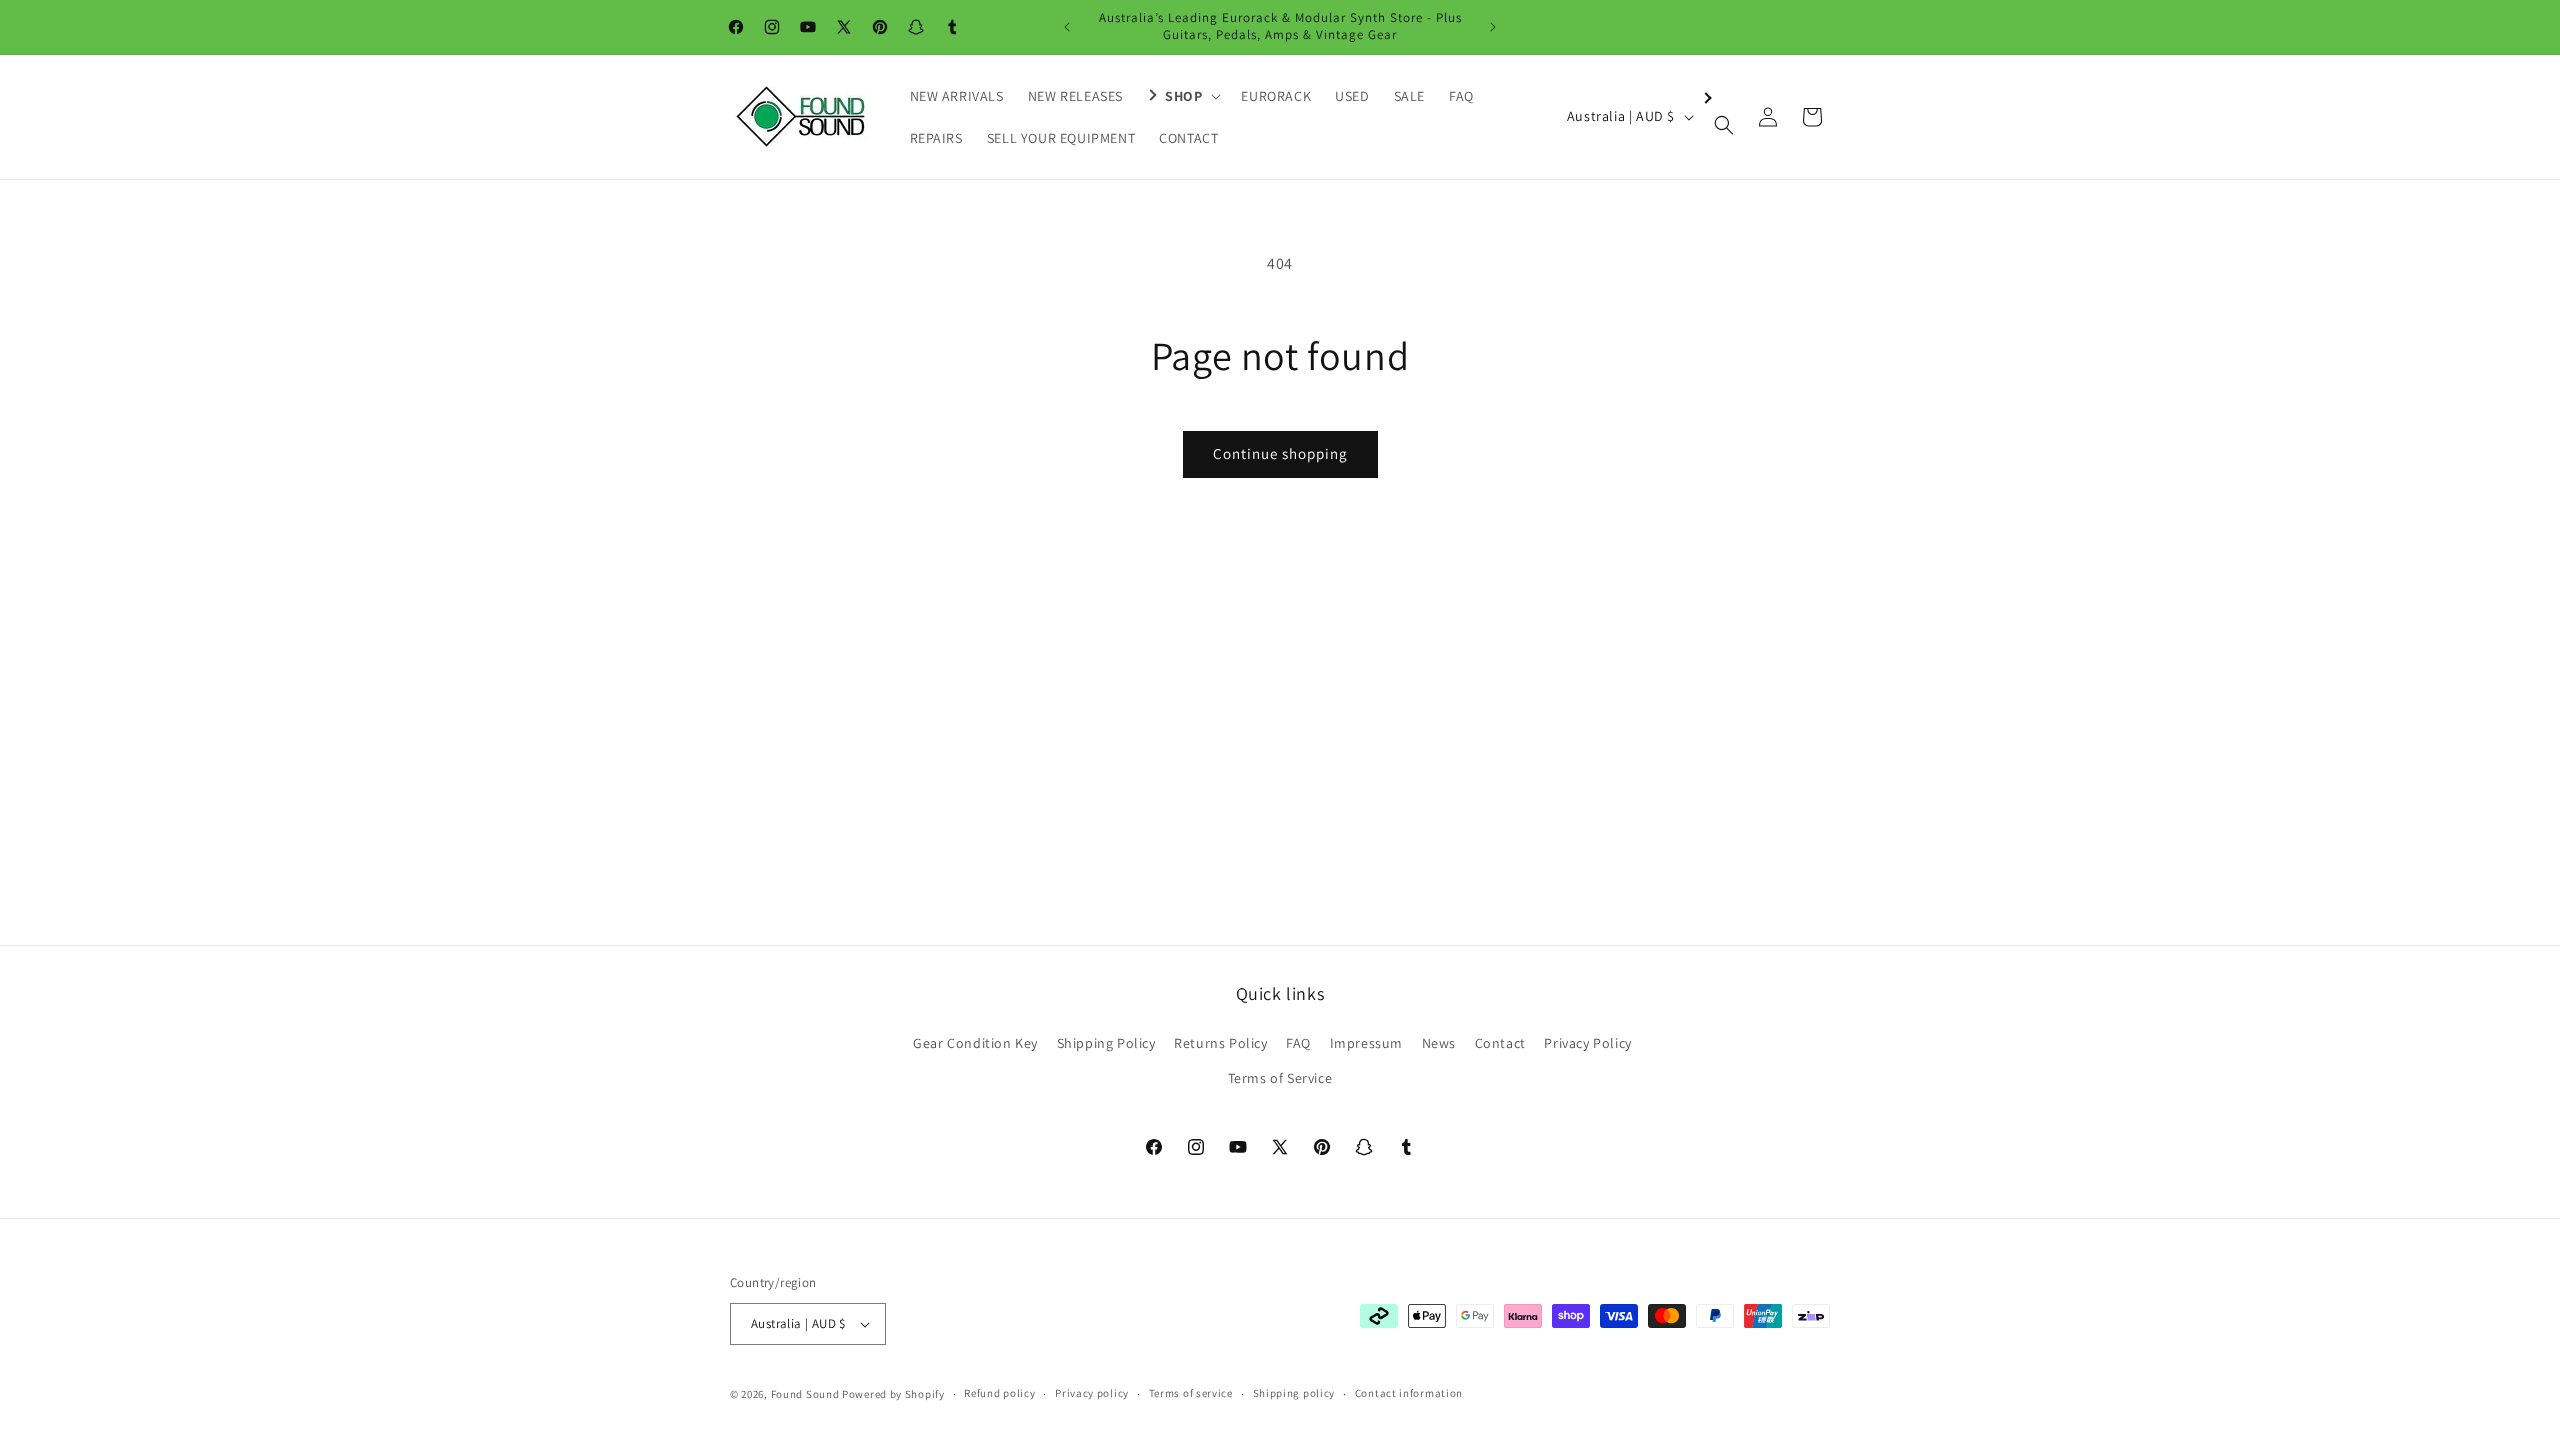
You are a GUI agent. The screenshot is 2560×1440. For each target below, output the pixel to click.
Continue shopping (1280, 453)
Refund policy (999, 1393)
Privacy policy (1092, 1393)
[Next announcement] (1493, 27)
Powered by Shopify (893, 1394)
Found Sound (805, 1394)
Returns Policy (1220, 1043)
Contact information (1409, 1393)
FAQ (1298, 1043)
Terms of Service (1280, 1078)
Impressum (1366, 1043)
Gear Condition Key (975, 1043)
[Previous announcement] (1067, 27)
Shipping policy (1294, 1393)
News (1439, 1043)
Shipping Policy (1106, 1043)
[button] (1182, 96)
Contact (1500, 1043)
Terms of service (1191, 1393)
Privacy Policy (1587, 1043)
